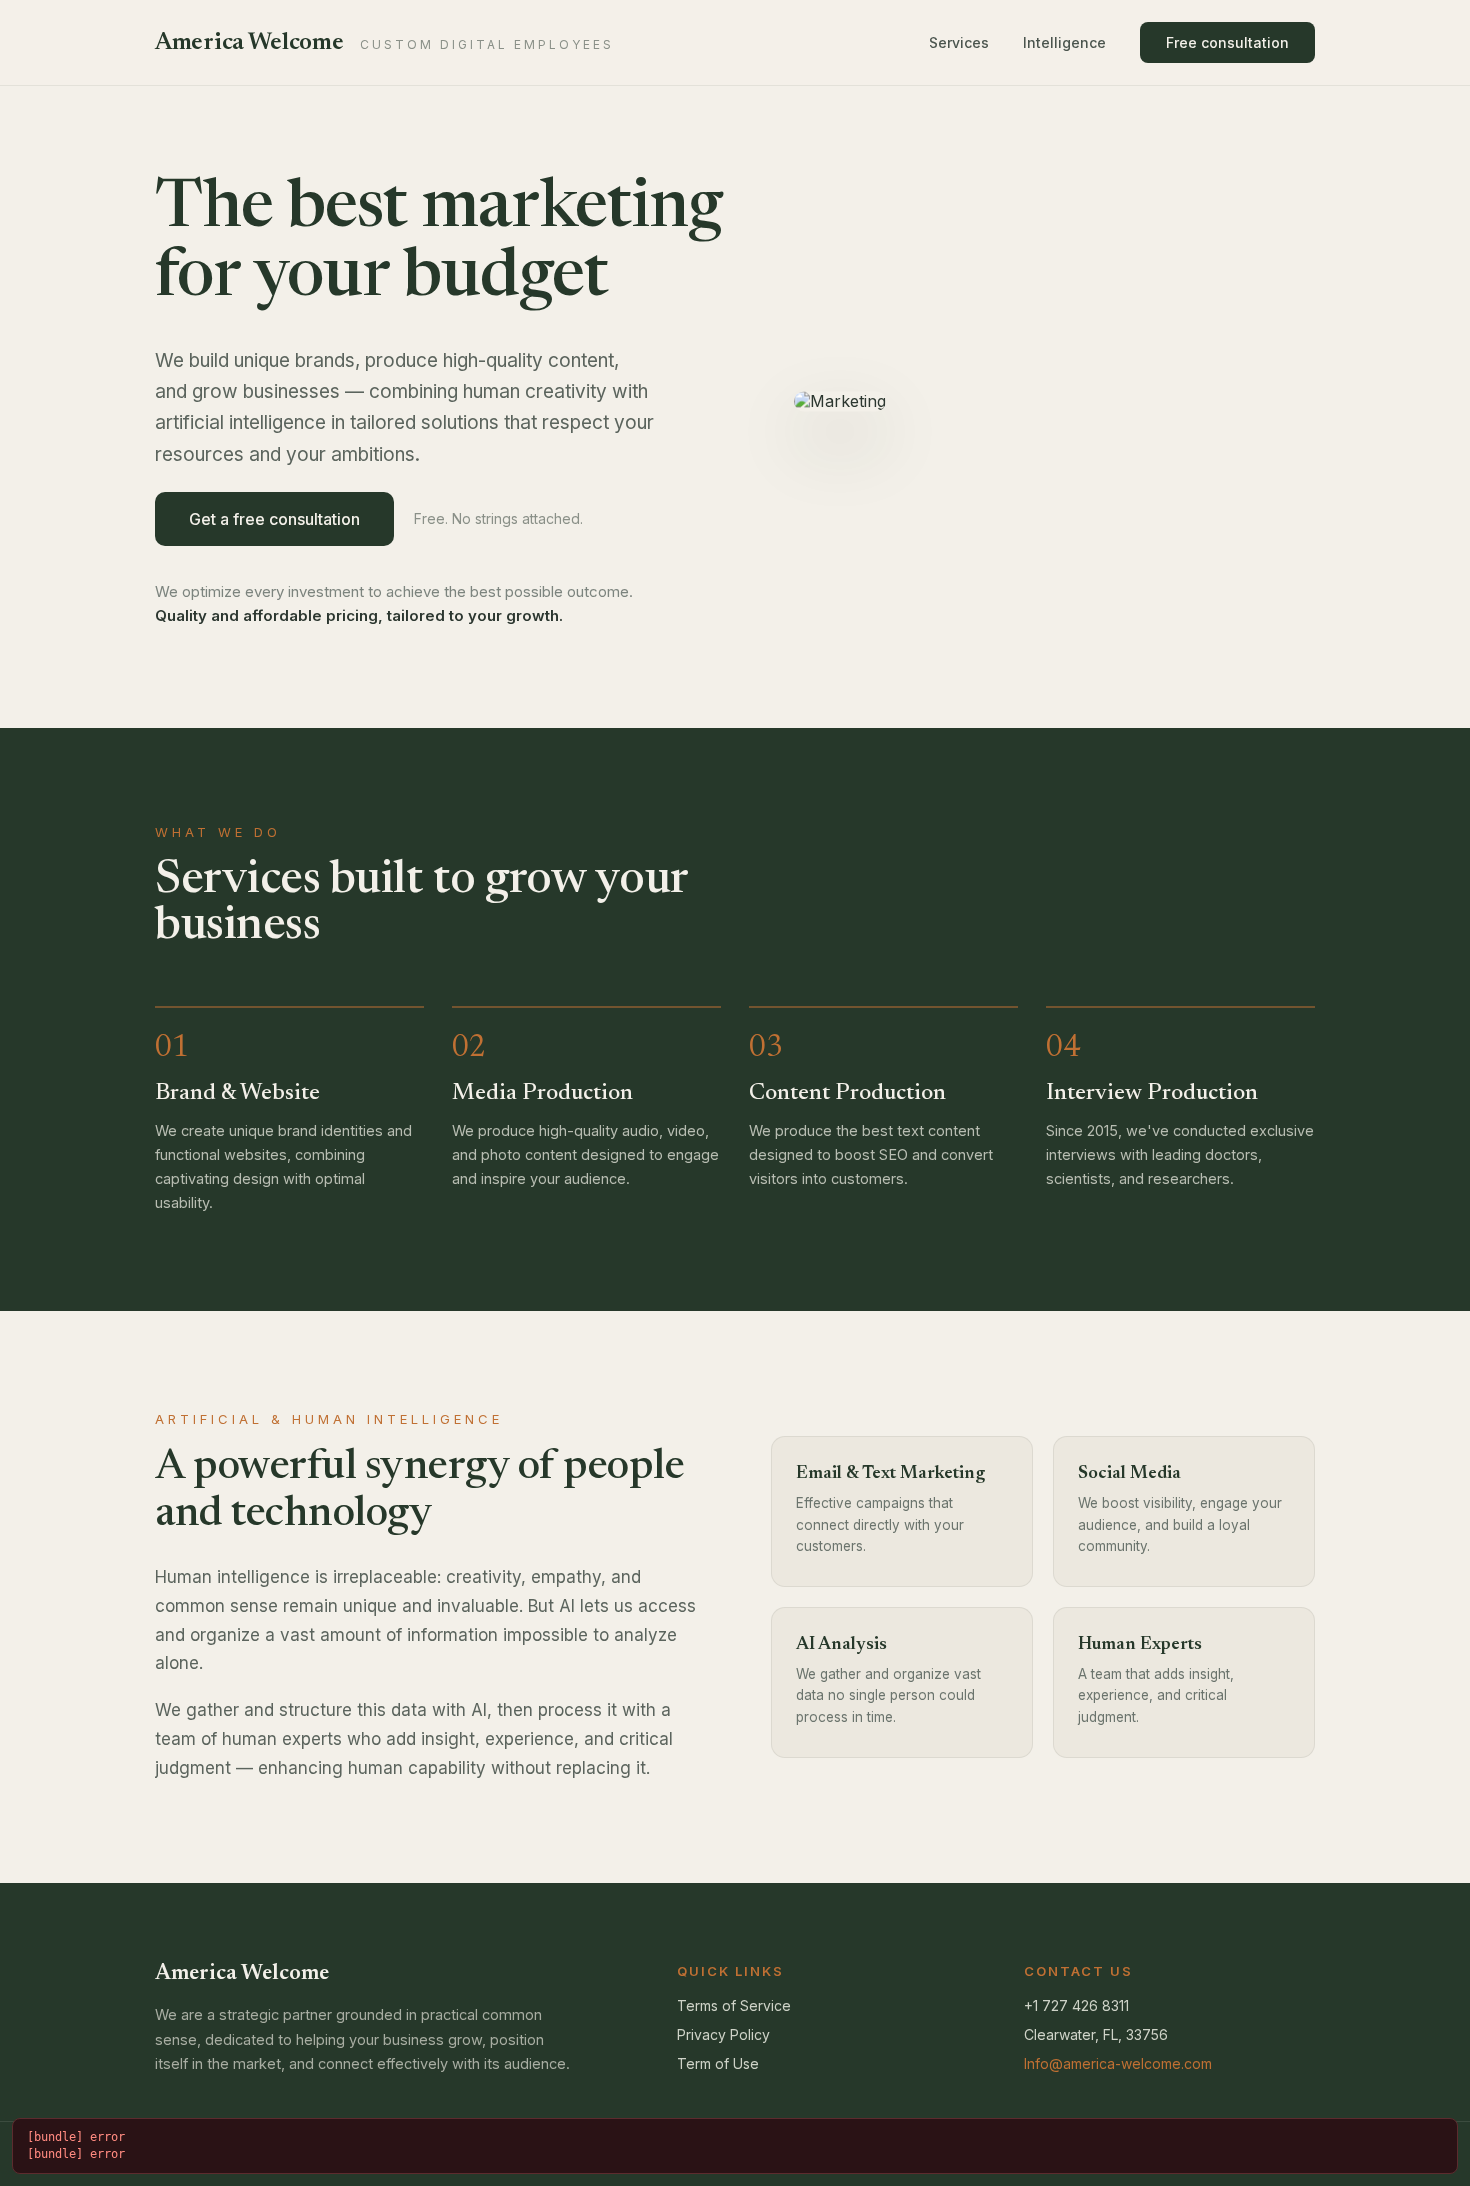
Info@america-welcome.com (1118, 2063)
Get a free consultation (274, 519)
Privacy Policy (723, 2034)
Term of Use (718, 2063)
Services (959, 42)
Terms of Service (734, 2005)
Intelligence (1064, 42)
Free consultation (1227, 42)
